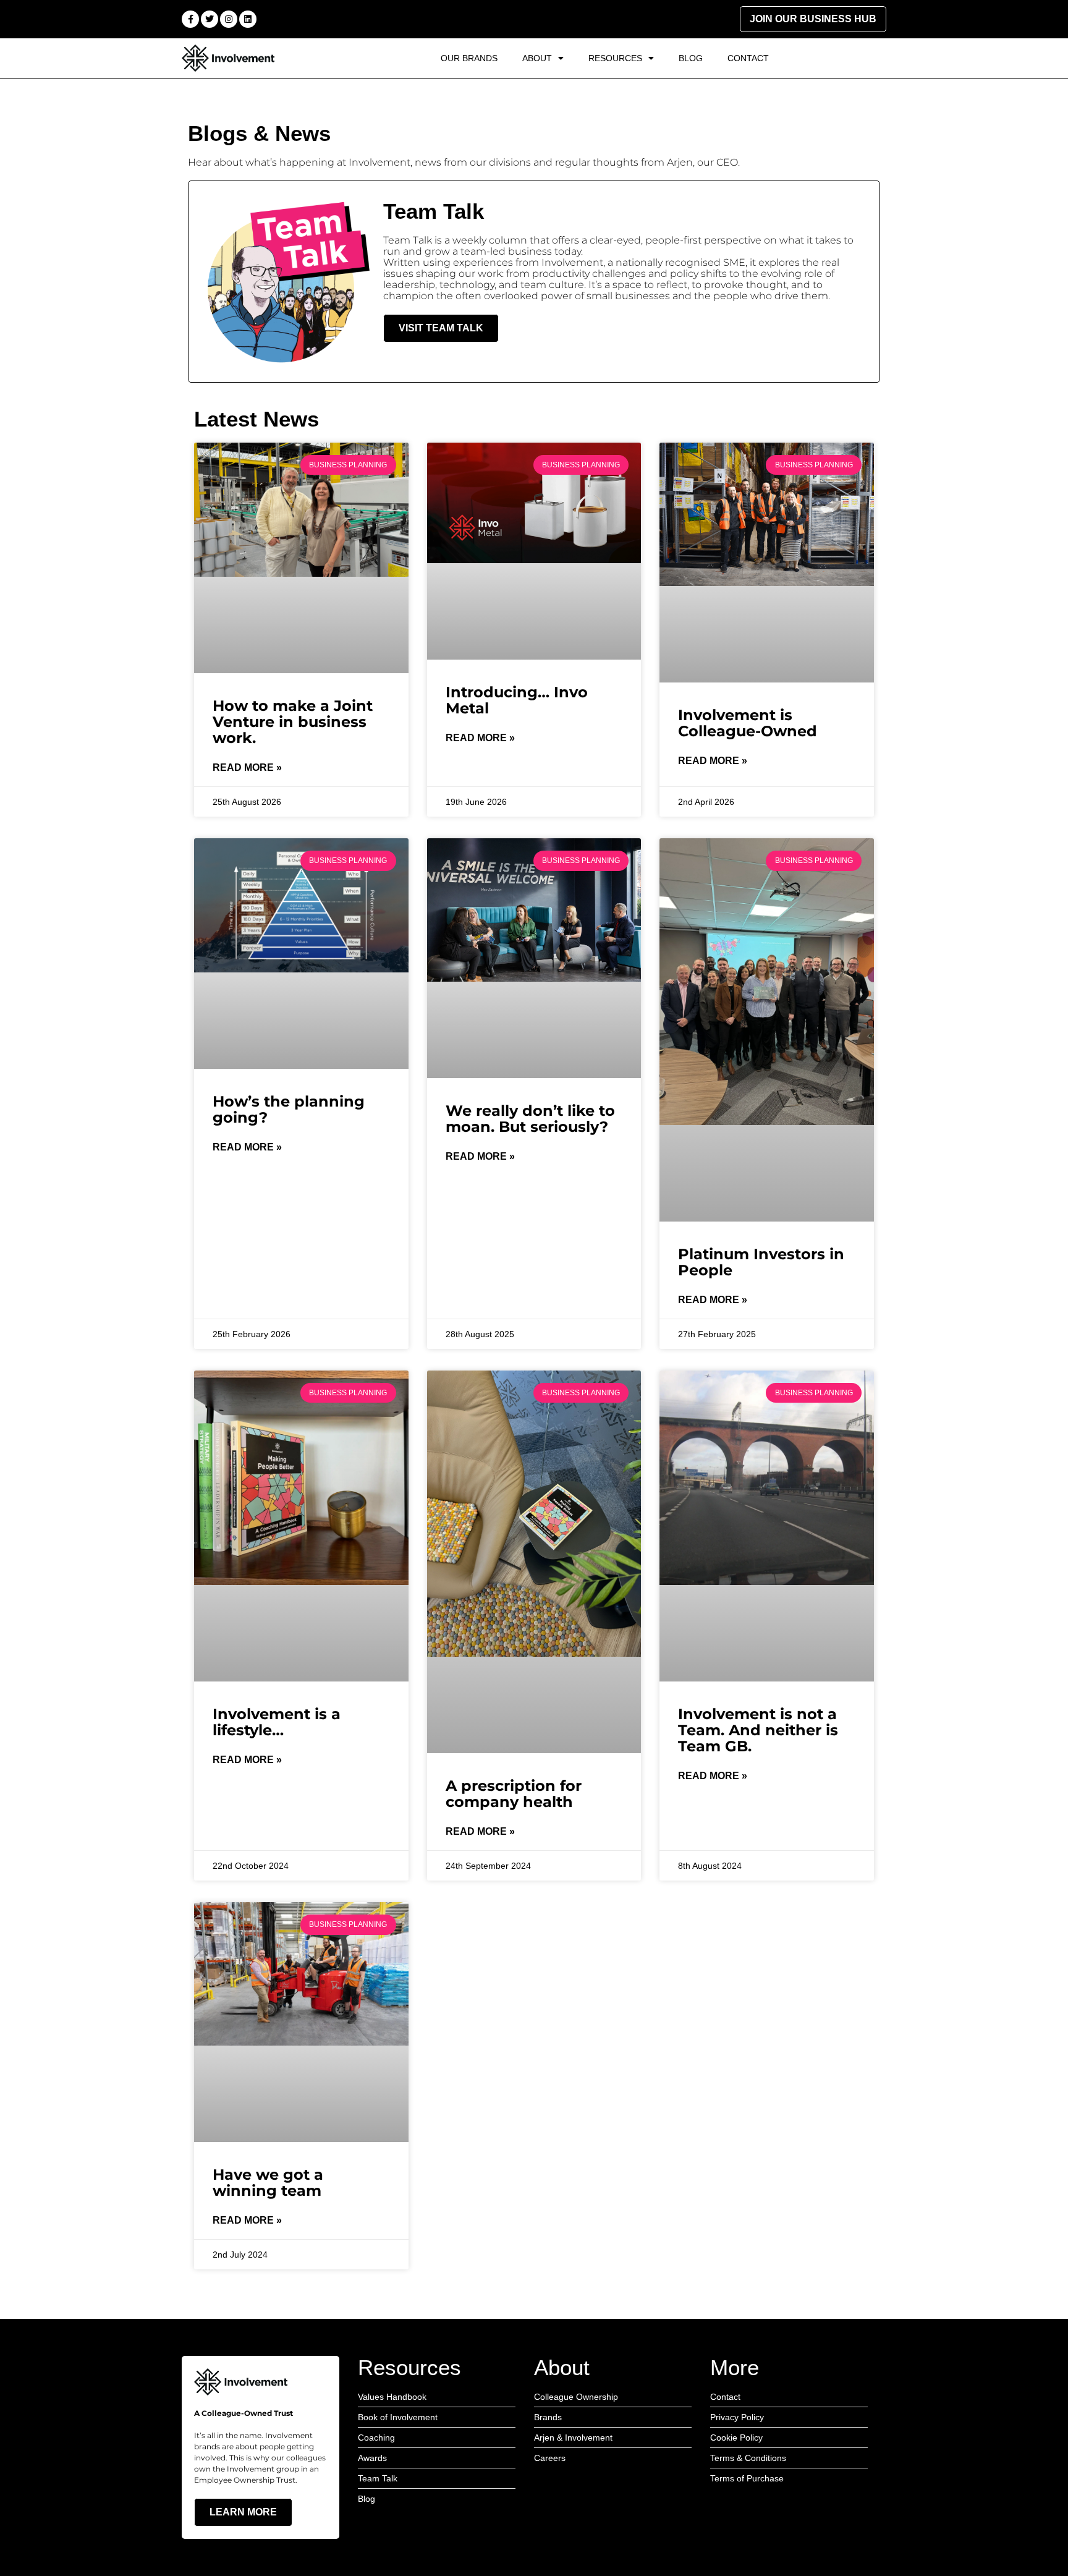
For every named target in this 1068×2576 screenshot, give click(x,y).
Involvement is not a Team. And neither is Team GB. (758, 1730)
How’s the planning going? (289, 1109)
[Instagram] (229, 19)
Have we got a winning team (268, 2183)
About (537, 58)
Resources (615, 58)
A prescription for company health (514, 1794)
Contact (748, 58)
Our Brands (469, 58)
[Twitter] (210, 19)
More (735, 2367)
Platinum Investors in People (761, 1262)
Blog (691, 58)
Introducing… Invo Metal (517, 700)
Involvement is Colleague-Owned (748, 723)
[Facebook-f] (190, 19)
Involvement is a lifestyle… (277, 1722)
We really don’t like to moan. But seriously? (530, 1119)
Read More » (247, 767)
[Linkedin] (248, 19)
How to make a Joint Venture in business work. (293, 722)
